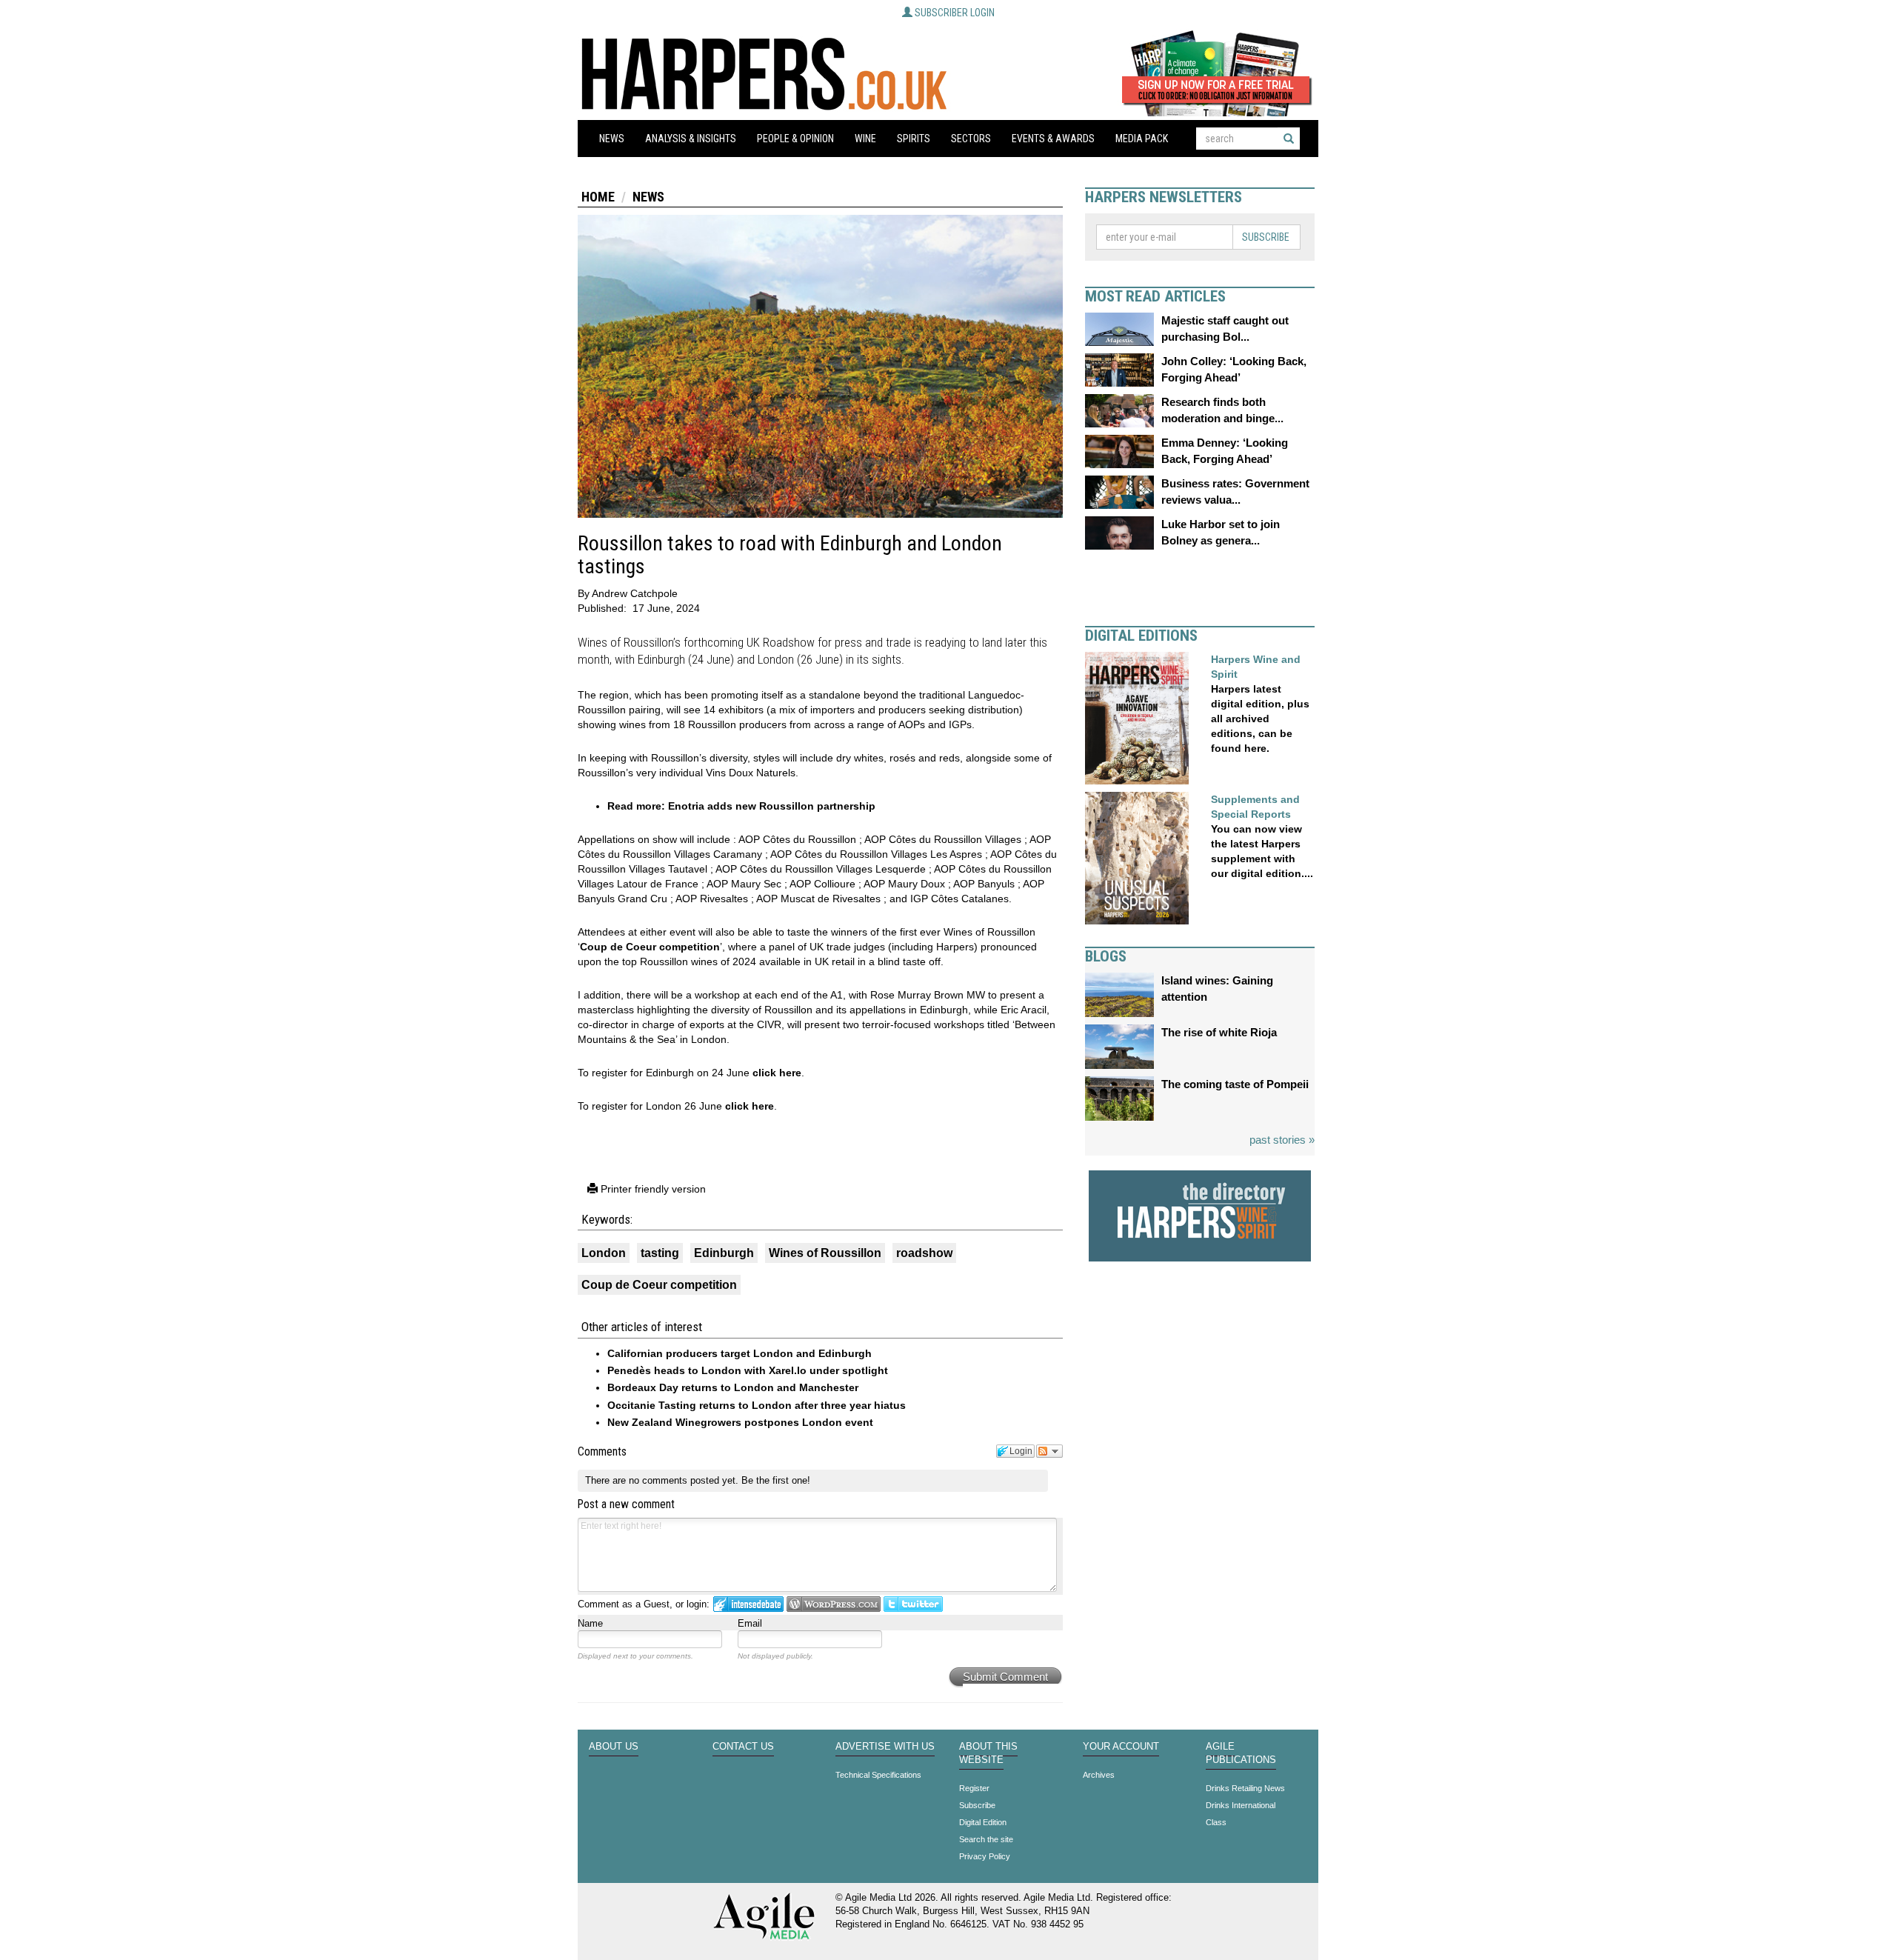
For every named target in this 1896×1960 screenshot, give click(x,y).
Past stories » (1282, 1140)
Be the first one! (776, 1480)
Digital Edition (983, 1822)
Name (590, 1623)
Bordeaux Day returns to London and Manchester (733, 1387)
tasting (660, 1253)
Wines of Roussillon (825, 1253)
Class (1216, 1822)
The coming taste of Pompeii (1235, 1084)
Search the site (986, 1839)
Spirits (914, 139)
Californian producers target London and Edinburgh (740, 1353)
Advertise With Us (885, 1747)
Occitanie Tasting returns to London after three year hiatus (757, 1405)
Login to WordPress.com (834, 1604)
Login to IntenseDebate (748, 1604)
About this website (988, 1753)
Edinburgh (724, 1253)
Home (598, 197)
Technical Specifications (878, 1775)
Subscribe (1266, 237)
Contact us (743, 1747)
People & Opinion (795, 139)
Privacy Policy (985, 1856)
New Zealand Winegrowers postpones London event (740, 1422)
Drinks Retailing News (1245, 1788)
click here (777, 1073)
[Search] (1289, 139)
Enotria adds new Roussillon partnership (772, 806)
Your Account (1121, 1747)
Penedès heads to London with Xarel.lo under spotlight (748, 1370)
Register (974, 1788)
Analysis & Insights (691, 139)
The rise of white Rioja (1219, 1032)
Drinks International (1241, 1805)
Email (750, 1623)
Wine (865, 139)
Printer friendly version (652, 1189)
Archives (1099, 1775)
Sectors (971, 139)
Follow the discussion (1049, 1451)
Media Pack (1142, 139)
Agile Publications (1241, 1753)
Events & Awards (1053, 139)
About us (614, 1747)
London (604, 1253)
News (612, 139)
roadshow (924, 1253)
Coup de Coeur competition (650, 947)
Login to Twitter (913, 1604)
